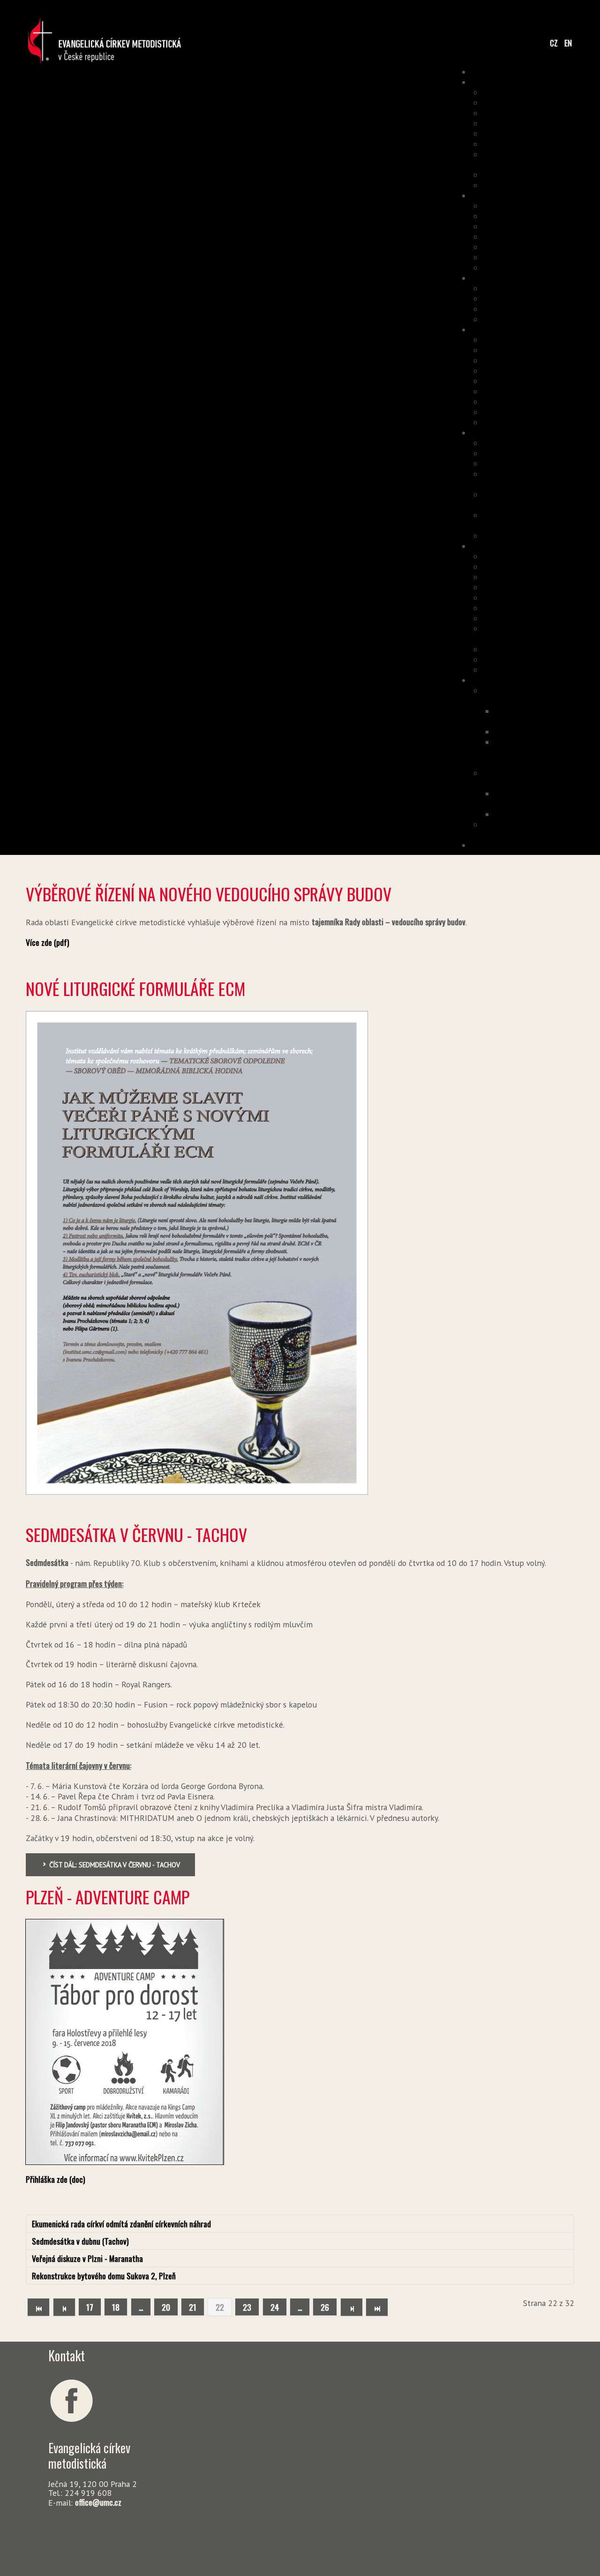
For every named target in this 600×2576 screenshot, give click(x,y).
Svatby (554, 401)
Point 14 (552, 577)
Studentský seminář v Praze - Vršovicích (531, 829)
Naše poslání (545, 102)
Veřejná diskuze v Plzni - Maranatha (87, 2258)
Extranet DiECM (541, 566)
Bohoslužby (548, 339)
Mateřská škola (541, 535)
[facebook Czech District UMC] (71, 2399)
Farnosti (552, 216)
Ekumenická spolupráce (528, 174)
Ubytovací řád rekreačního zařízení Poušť (545, 752)
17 (90, 2307)
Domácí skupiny (541, 257)
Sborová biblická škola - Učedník (528, 520)
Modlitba (551, 360)
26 (325, 2307)
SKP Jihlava (547, 607)
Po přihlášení (545, 298)
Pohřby (554, 412)
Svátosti (551, 350)
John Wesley (546, 319)
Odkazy (554, 185)
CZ (555, 43)
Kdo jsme (551, 92)
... (141, 2307)
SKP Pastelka (544, 649)
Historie (552, 123)
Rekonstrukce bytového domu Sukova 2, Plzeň (104, 2276)
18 (116, 2307)
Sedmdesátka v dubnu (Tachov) (80, 2241)
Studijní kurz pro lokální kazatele (528, 499)
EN (568, 43)
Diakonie (551, 556)
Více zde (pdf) (48, 942)
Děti (559, 236)
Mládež (554, 247)
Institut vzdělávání (536, 442)
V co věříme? (545, 143)
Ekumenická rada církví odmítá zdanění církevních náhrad (121, 2224)
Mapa (557, 226)
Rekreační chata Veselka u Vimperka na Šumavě (526, 778)
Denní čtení (547, 381)
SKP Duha (550, 597)
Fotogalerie (559, 731)
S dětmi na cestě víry (532, 463)
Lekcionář (550, 391)
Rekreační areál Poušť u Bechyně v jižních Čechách (524, 695)
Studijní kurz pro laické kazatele (529, 479)
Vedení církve (544, 205)
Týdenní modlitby (538, 370)
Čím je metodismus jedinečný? (535, 159)
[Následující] (352, 2307)
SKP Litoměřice (541, 618)
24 (275, 2307)
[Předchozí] (64, 2307)
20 (166, 2307)
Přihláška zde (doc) (56, 2179)
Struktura (549, 112)
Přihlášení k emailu (535, 308)
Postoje (553, 133)
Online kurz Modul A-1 (531, 453)
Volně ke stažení (540, 288)
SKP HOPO (549, 587)
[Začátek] (38, 2307)
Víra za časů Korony (535, 422)
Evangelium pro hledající (527, 267)
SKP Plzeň (549, 659)
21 (193, 2307)
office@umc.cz (98, 2502)
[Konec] (377, 2307)
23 (247, 2307)
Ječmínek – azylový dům (528, 669)
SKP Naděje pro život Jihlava (533, 633)
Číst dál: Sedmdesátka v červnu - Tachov (114, 1865)
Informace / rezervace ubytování (542, 716)
